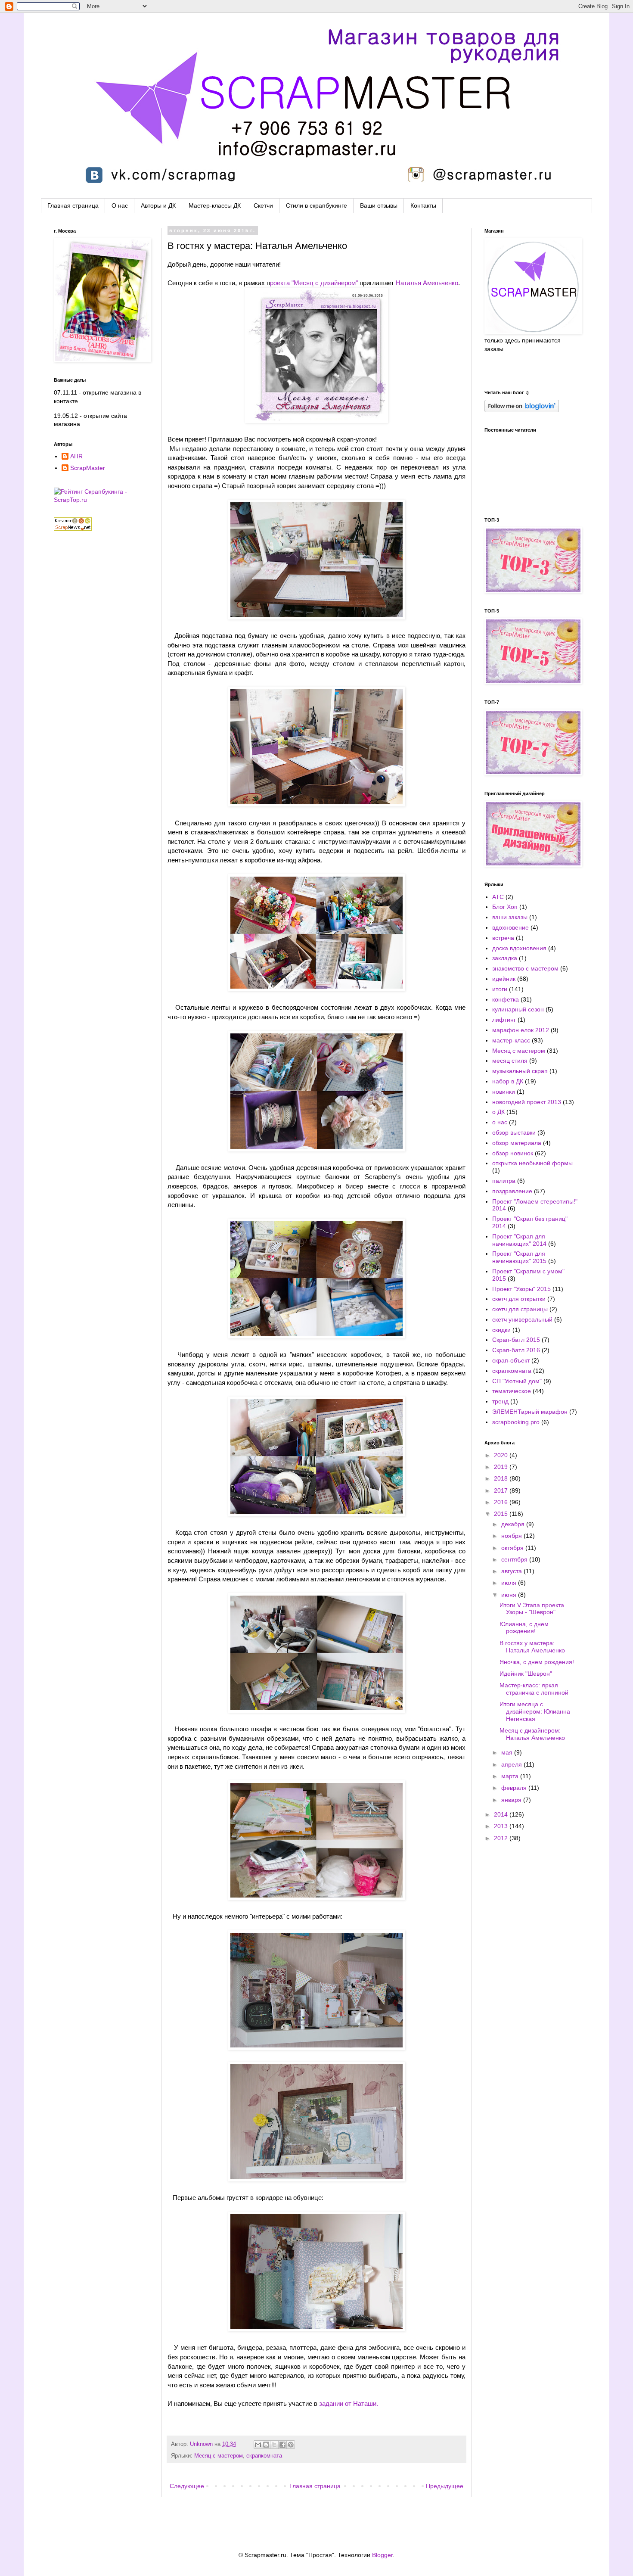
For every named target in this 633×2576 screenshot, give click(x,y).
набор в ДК (508, 1081)
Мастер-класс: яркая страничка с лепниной (534, 1689)
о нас (500, 1122)
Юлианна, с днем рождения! (524, 1628)
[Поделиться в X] (274, 2445)
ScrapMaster (88, 468)
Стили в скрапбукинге (316, 205)
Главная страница (73, 205)
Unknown (202, 2444)
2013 (502, 1826)
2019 (502, 1467)
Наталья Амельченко (427, 283)
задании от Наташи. (349, 2403)
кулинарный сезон (518, 1009)
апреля (512, 1764)
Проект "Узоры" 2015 (521, 1289)
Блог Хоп (505, 907)
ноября (512, 1536)
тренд (500, 1401)
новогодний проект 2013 (527, 1102)
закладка (505, 958)
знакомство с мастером (525, 968)
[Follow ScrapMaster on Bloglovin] (522, 410)
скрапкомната (264, 2456)
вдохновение (510, 927)
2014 (502, 1814)
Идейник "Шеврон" (526, 1674)
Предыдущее (445, 2486)
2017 (502, 1490)
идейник (504, 979)
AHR (76, 456)
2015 (502, 1514)
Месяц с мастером (219, 2456)
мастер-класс (511, 1040)
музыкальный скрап (520, 1071)
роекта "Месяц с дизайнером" (314, 283)
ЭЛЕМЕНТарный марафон (530, 1412)
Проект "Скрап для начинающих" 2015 (519, 1257)
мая (508, 1752)
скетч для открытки (519, 1299)
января (512, 1800)
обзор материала (517, 1143)
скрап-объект (511, 1360)
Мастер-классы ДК (215, 205)
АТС (498, 897)
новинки (504, 1092)
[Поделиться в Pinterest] (291, 2445)
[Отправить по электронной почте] (258, 2445)
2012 (502, 1838)
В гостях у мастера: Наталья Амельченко (532, 1647)
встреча (503, 938)
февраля (515, 1788)
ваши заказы (510, 917)
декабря (514, 1524)
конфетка (506, 999)
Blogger (382, 2555)
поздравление (512, 1191)
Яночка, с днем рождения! (537, 1662)
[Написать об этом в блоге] (266, 2445)
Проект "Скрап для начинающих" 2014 (519, 1240)
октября (513, 1548)
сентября (515, 1559)
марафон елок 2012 (521, 1030)
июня (510, 1595)
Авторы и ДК (158, 205)
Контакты (423, 205)
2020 (502, 1455)
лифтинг (504, 1020)
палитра (504, 1181)
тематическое (512, 1391)
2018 (502, 1478)
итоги (500, 989)
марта (511, 1776)
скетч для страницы (520, 1309)
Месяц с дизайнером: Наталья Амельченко (532, 1734)
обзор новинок (513, 1153)
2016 (502, 1502)
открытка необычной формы (532, 1163)
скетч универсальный (522, 1319)
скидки (501, 1330)
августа (512, 1571)
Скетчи (263, 205)
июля (510, 1583)
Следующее (187, 2486)
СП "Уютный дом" (517, 1381)
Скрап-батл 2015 (516, 1340)
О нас (120, 205)
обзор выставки (514, 1132)
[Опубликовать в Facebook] (282, 2445)
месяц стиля (510, 1061)
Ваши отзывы (379, 205)
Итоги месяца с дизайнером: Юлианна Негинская (535, 1711)
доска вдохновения (519, 948)
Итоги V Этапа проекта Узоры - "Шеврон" (532, 1609)
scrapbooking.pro (516, 1422)
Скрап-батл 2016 (516, 1350)
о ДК (498, 1112)
